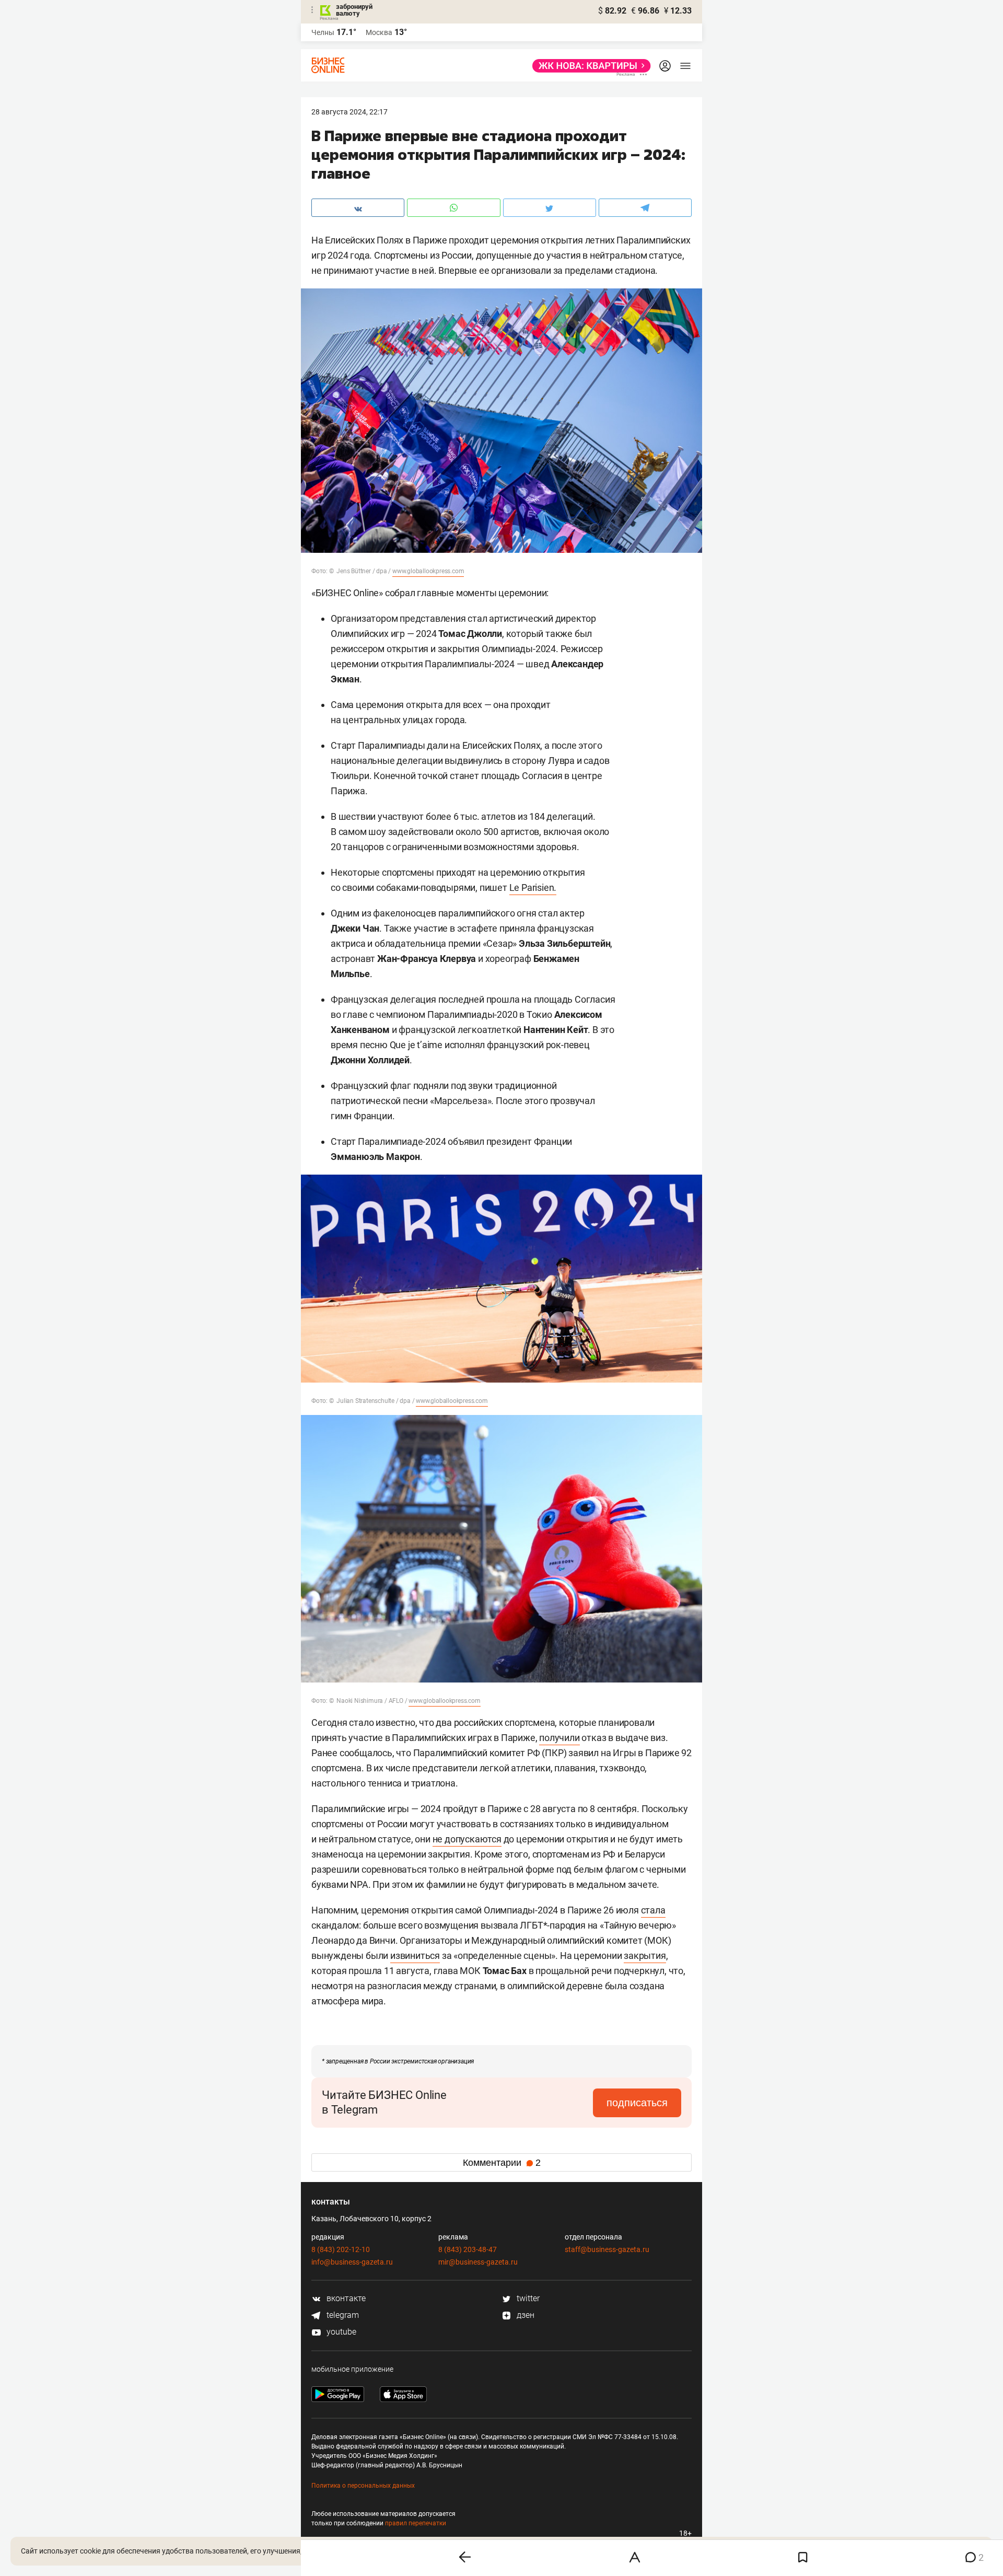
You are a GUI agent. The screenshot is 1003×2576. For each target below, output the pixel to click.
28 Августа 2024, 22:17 (349, 112)
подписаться (637, 2103)
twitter (527, 2298)
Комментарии (502, 2163)
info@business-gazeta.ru (352, 2262)
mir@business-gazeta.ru (478, 2262)
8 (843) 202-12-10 (341, 2249)
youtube (340, 2332)
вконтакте (345, 2298)
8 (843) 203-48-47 (468, 2249)
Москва (379, 32)
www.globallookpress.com (428, 571)
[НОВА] (588, 66)
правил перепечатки (416, 2523)
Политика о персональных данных (363, 2486)
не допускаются (467, 1839)
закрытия (645, 1956)
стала (653, 1910)
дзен (524, 2315)
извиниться (415, 1956)
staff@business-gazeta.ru (607, 2249)
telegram (342, 2315)
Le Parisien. (533, 887)
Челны (323, 32)
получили (559, 1738)
